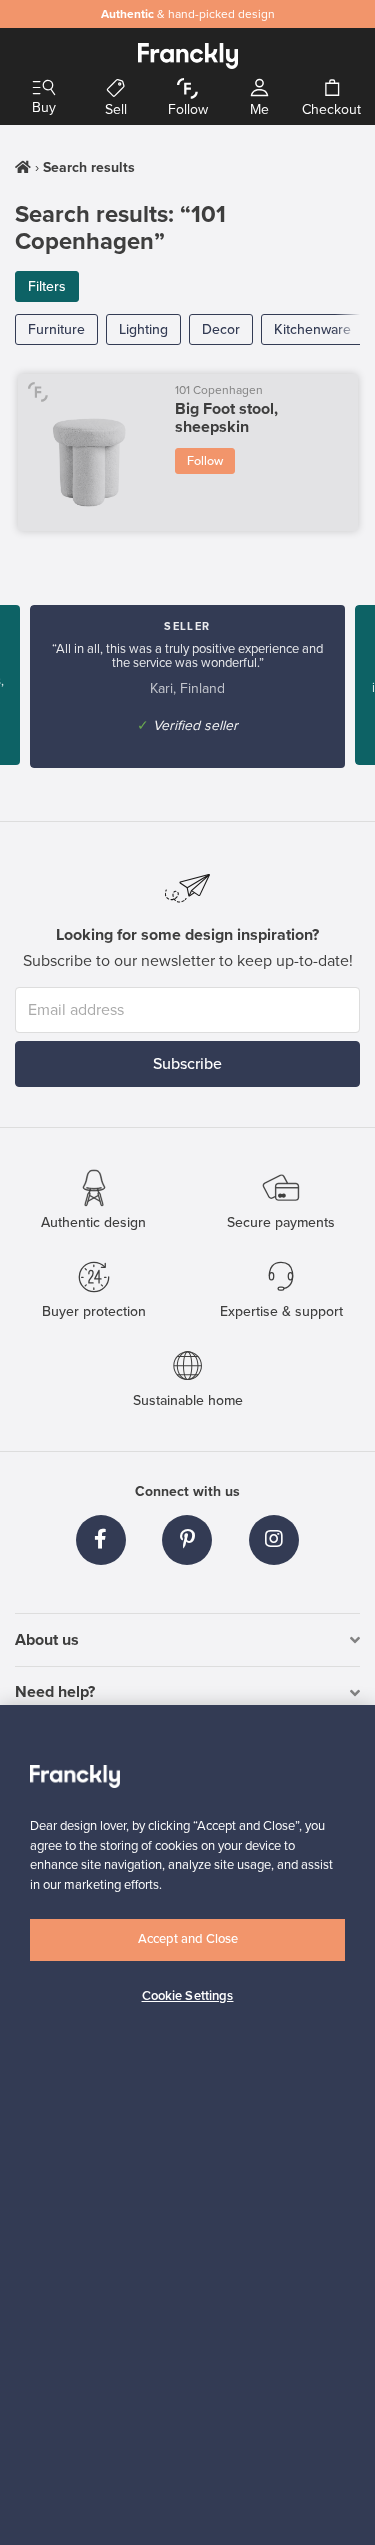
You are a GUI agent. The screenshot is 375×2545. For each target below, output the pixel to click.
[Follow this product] (38, 391)
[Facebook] (101, 1540)
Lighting (143, 329)
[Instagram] (274, 1540)
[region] (187, 2125)
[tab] (187, 1640)
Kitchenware (312, 329)
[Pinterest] (187, 1540)
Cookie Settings (188, 1996)
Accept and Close (188, 1939)
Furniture (56, 329)
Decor (221, 329)
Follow (205, 461)
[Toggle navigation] (44, 88)
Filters (47, 286)
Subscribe (187, 1064)
